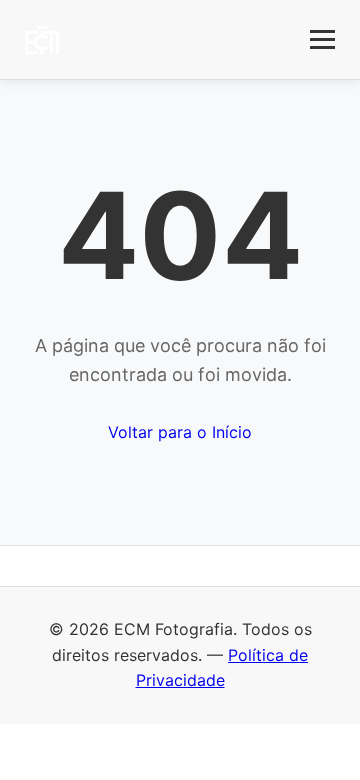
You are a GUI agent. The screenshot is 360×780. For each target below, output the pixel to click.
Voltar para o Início (180, 432)
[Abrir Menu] (322, 39)
